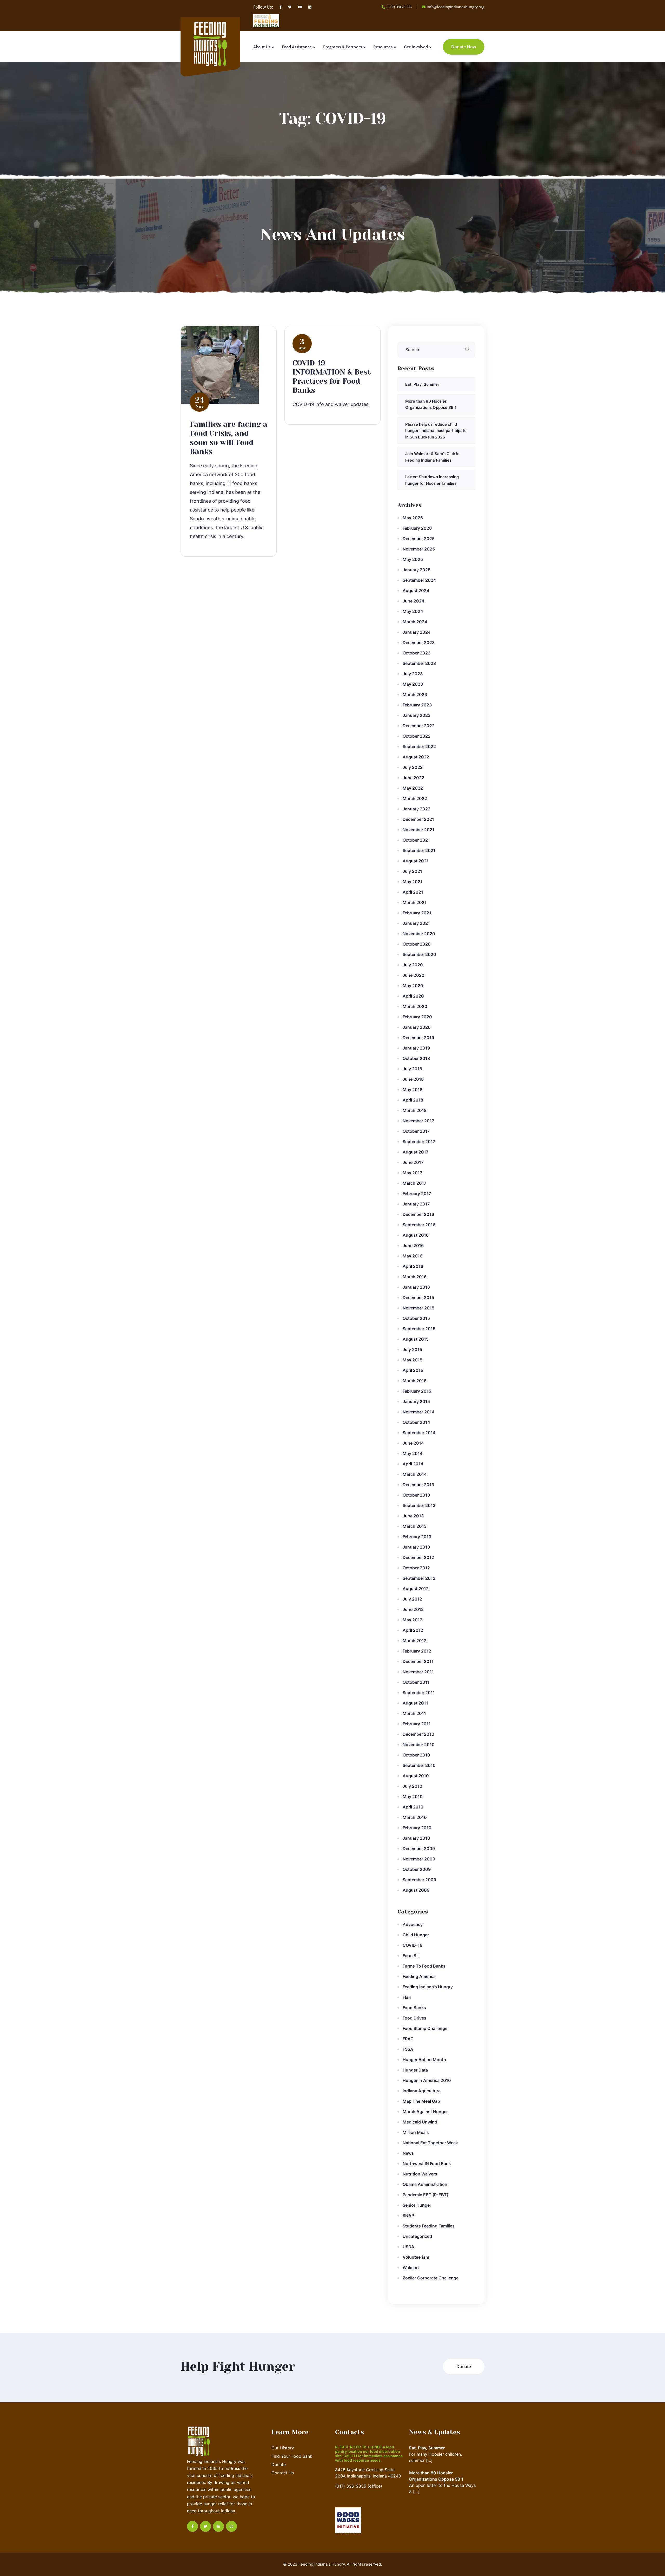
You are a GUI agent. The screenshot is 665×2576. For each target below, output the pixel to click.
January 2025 (417, 570)
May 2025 (413, 559)
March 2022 (415, 798)
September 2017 (419, 1142)
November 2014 (419, 1412)
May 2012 (413, 1620)
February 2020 (417, 1017)
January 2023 (417, 715)
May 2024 (413, 611)
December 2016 (418, 1214)
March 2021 (415, 902)
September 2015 (419, 1329)
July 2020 (413, 965)
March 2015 (415, 1381)
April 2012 (413, 1630)
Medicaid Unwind (420, 2122)
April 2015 (413, 1370)
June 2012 (413, 1609)
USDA (408, 2247)
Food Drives (414, 2018)
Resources (383, 47)
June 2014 (413, 1443)
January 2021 (416, 923)
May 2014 (413, 1453)
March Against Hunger (425, 2112)
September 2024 (419, 580)
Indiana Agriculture (422, 2091)
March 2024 (415, 622)
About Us (262, 47)
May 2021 (413, 882)
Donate (279, 2464)
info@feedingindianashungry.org (456, 7)
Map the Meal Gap (421, 2101)
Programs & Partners (343, 47)
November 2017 (418, 1121)
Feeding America (419, 1976)
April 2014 (413, 1464)
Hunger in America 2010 (427, 2080)
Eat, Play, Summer (422, 384)
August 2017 (415, 1152)
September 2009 (419, 1880)
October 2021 (416, 840)
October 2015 (416, 1318)
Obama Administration (425, 2184)
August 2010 (416, 1776)
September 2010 (419, 1765)
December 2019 (418, 1038)
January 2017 (416, 1204)
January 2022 (417, 809)
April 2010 (413, 1807)
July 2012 (412, 1599)
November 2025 (419, 549)
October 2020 (417, 944)
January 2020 (417, 1027)
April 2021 (413, 892)
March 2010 (415, 1817)
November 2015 (418, 1308)
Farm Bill (411, 1956)
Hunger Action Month (424, 2060)
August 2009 (416, 1890)
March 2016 (415, 1277)
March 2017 (414, 1183)
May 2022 (413, 788)
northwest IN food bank (427, 2164)
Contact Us (283, 2473)
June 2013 (413, 1516)
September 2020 (419, 954)
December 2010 (418, 1734)
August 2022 (416, 757)
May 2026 (413, 518)
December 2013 (418, 1485)
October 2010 (416, 1755)
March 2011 (414, 1713)
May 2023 (413, 684)
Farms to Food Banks (424, 1966)
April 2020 (413, 996)
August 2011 (415, 1703)
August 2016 (416, 1235)
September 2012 (419, 1578)
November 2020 (419, 934)
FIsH (407, 1997)
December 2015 (418, 1297)
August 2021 (416, 861)
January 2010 (416, 1838)
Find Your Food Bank (292, 2456)
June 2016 (413, 1246)
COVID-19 (413, 1945)
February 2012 (417, 1651)
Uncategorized (417, 2236)
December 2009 (419, 1849)
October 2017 (416, 1131)
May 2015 (413, 1360)
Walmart (411, 2267)
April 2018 (413, 1100)
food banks (414, 2008)
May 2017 (412, 1173)
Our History (283, 2448)
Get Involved (416, 47)
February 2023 (417, 705)
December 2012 (418, 1557)
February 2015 (417, 1391)
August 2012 (416, 1589)
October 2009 (417, 1869)
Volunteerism (416, 2257)
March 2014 (415, 1474)
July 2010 (413, 1786)
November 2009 (419, 1859)
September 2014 (419, 1433)
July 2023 (413, 674)
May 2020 (413, 986)
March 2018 (415, 1110)
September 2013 (419, 1505)
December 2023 (419, 643)
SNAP (408, 2216)
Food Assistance (297, 47)
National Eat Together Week (430, 2143)
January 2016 (416, 1287)
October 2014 (416, 1422)
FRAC (408, 2039)
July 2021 (412, 871)
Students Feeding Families (429, 2226)
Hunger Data (415, 2070)
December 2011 (418, 1661)
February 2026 (417, 528)
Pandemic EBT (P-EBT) (425, 2195)
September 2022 (419, 746)
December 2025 (419, 539)
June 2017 (413, 1162)
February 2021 (417, 913)
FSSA (408, 2049)
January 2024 (417, 632)
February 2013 (417, 1537)
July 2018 (412, 1069)
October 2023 (417, 653)
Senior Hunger (417, 2205)
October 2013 (416, 1495)
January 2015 (416, 1401)
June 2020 (414, 975)
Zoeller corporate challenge (431, 2278)
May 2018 (413, 1090)
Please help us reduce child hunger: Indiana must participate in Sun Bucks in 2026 (436, 431)
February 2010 (417, 1828)
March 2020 (415, 1006)
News (408, 2153)
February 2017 (417, 1194)
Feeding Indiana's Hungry (428, 1987)
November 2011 (418, 1672)
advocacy (413, 1924)
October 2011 (416, 1682)
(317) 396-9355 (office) (359, 2486)
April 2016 (413, 1266)
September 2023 (419, 663)
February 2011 (417, 1724)
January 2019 (416, 1048)
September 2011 (419, 1693)
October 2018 (416, 1058)
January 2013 (416, 1547)
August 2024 (416, 591)
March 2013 (415, 1526)
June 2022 (413, 778)
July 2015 (412, 1349)
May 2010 (413, 1797)
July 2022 (413, 767)
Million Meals (416, 2132)
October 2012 (416, 1568)
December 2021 (418, 819)
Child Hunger (416, 1935)
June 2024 (414, 601)
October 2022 (417, 736)
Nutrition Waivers (420, 2174)
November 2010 (419, 1745)
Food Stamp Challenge (425, 2028)
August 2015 (416, 1339)
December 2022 (419, 726)
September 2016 (419, 1225)
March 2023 (415, 694)
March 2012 (415, 1641)
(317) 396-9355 (399, 7)
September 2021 (419, 850)
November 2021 (418, 830)
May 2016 (413, 1256)
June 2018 (413, 1079)
